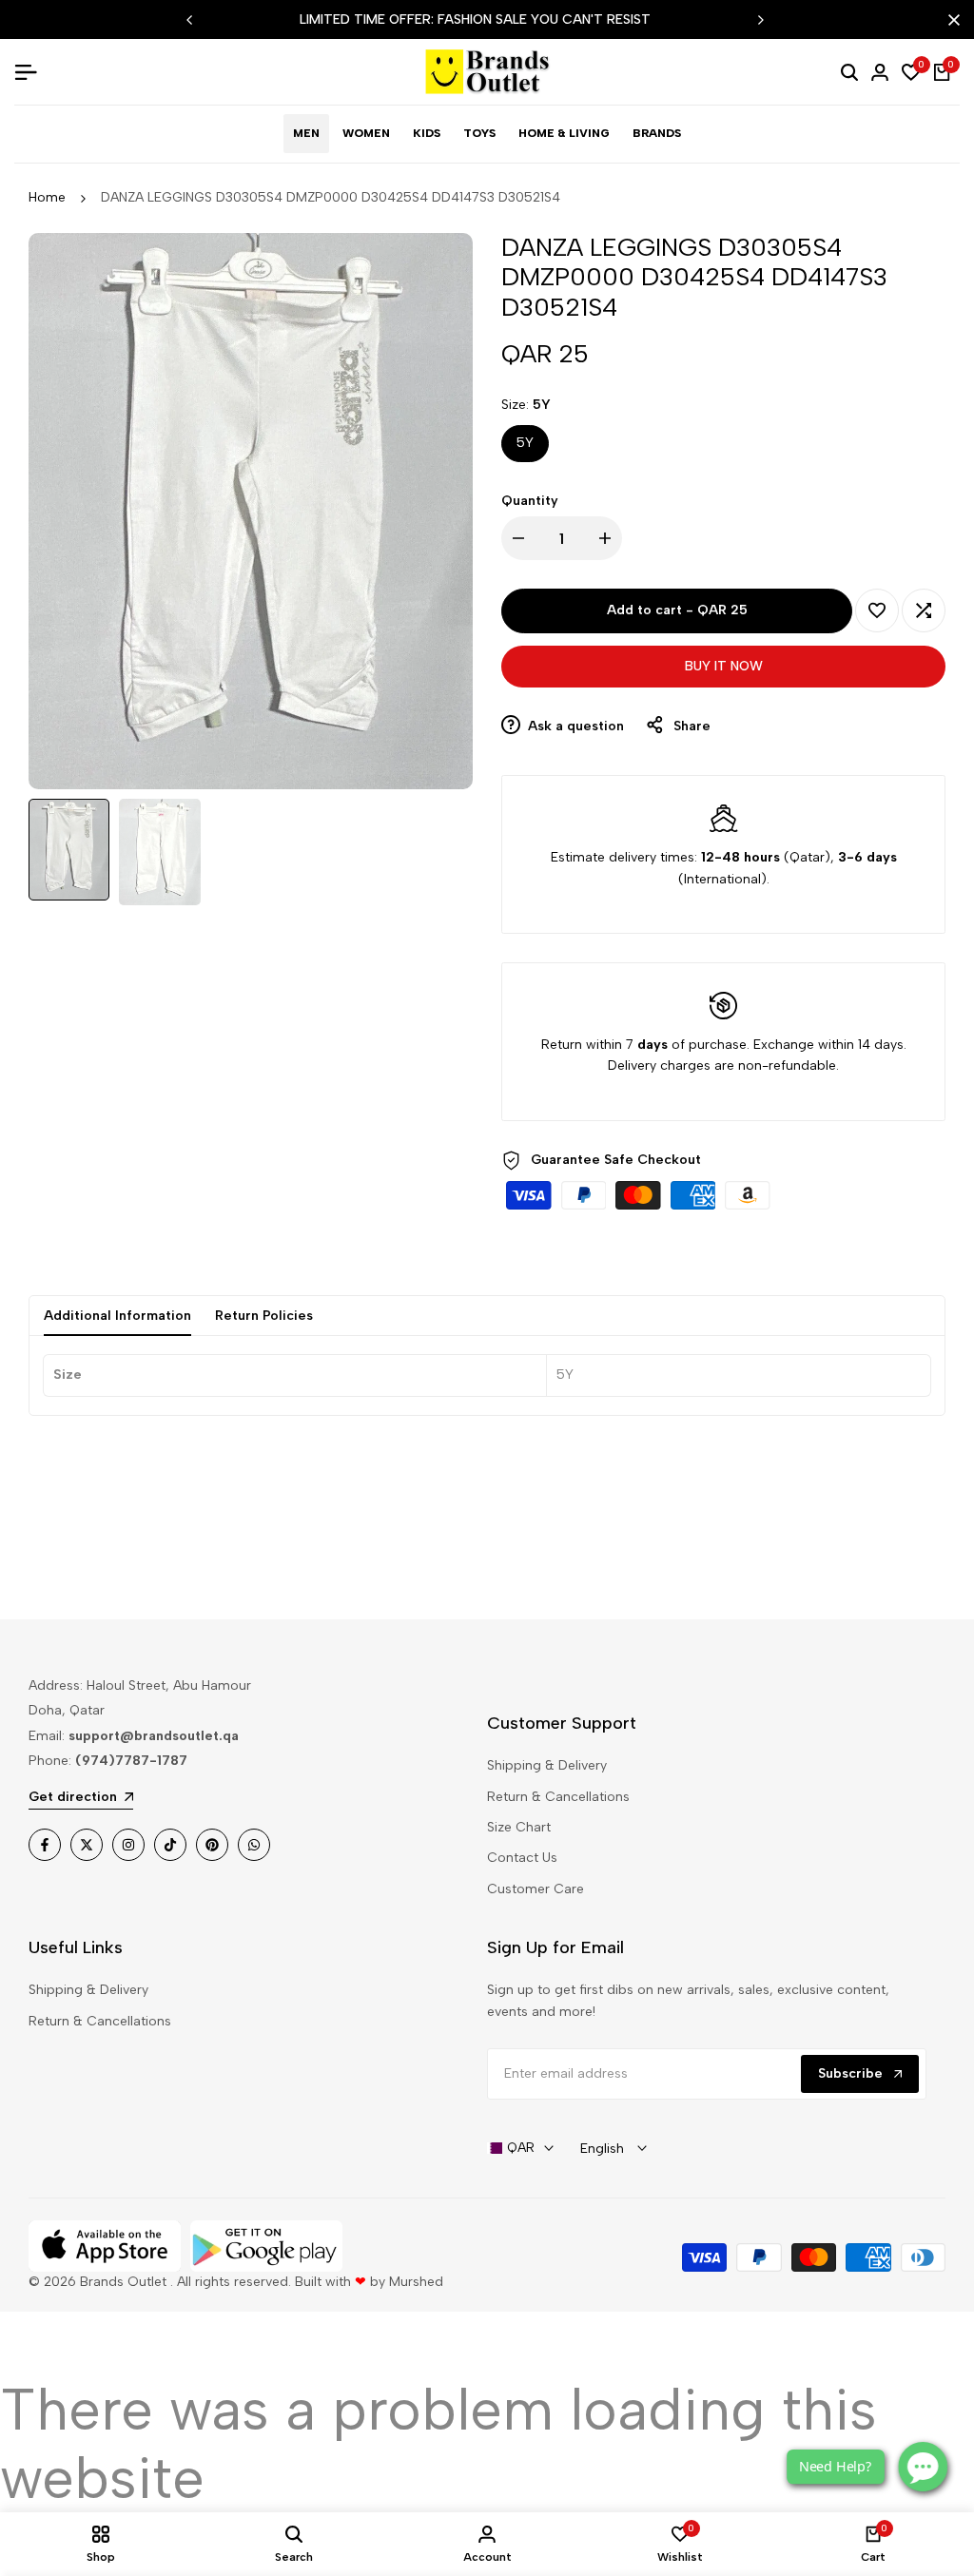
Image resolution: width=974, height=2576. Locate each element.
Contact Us (522, 1858)
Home (47, 197)
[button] (877, 610)
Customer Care (536, 1889)
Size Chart (519, 1827)
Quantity (530, 501)
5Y (525, 443)
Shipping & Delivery (547, 1765)
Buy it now (724, 666)
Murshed (416, 2282)
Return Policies (264, 1316)
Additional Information (117, 1316)
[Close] (950, 20)
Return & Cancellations (558, 1797)
